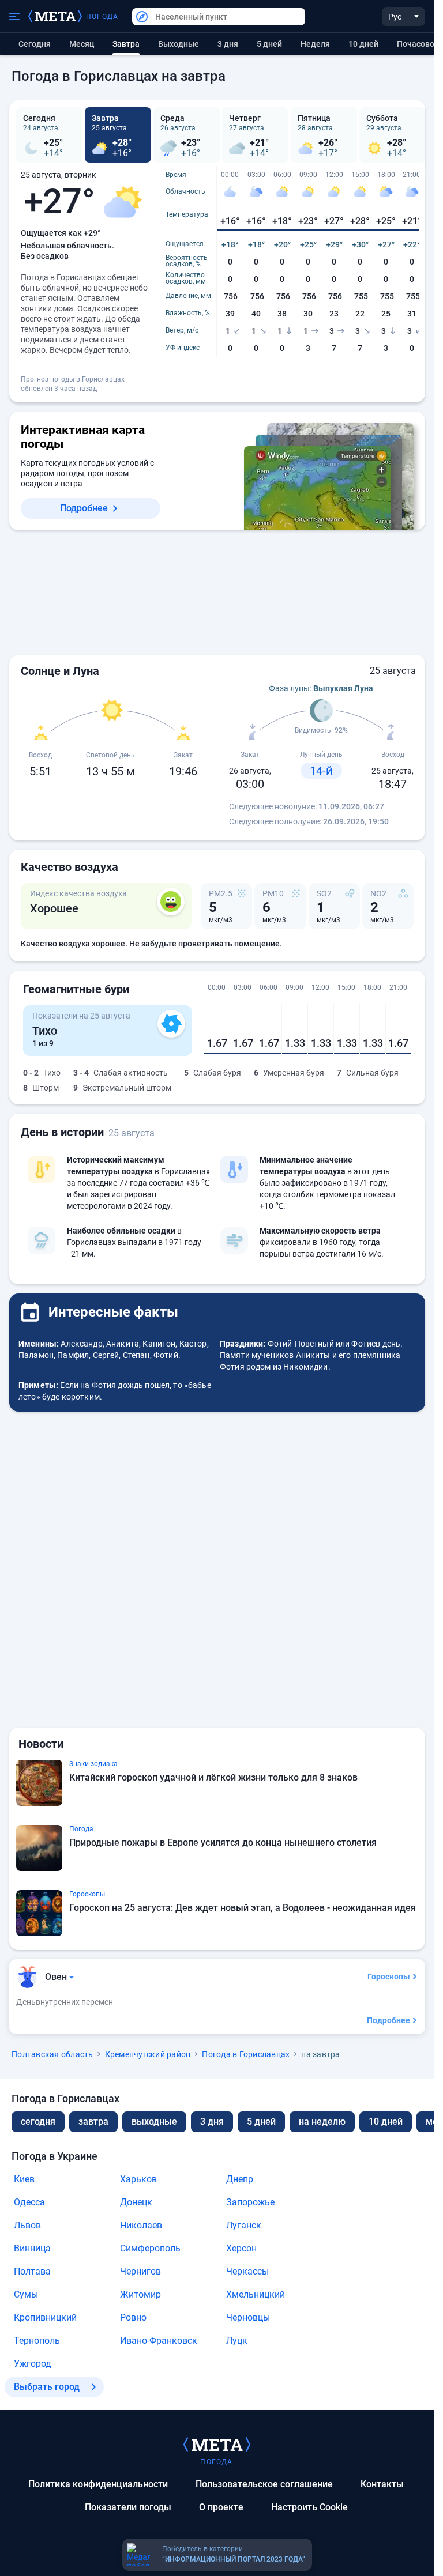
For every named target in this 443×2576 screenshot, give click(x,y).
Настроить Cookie (309, 2507)
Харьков (138, 2179)
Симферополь (150, 2248)
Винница (32, 2248)
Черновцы (248, 2317)
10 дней (363, 44)
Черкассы (247, 2271)
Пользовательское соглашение (264, 2484)
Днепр (240, 2179)
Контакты (382, 2484)
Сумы (26, 2294)
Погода (102, 17)
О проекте (221, 2507)
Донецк (136, 2202)
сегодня (38, 2121)
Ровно (133, 2317)
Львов (27, 2225)
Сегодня (35, 44)
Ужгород (33, 2364)
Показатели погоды (128, 2507)
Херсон (241, 2248)
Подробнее (84, 508)
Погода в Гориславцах (246, 2054)
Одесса (29, 2202)
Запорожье (250, 2202)
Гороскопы (389, 1977)
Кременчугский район (148, 2054)
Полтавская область (52, 2054)
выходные (179, 44)
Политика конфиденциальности (98, 2484)
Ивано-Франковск (159, 2341)
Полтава (32, 2271)
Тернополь (37, 2341)
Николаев (141, 2225)
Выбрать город (47, 2387)
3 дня (228, 44)
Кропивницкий (45, 2317)
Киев (24, 2179)
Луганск (244, 2225)
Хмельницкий (256, 2294)
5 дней (269, 44)
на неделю (322, 2121)
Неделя (315, 44)
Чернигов (140, 2271)
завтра (93, 2121)
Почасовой (418, 44)
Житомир (140, 2294)
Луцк (237, 2341)
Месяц (82, 44)
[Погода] (217, 2444)
